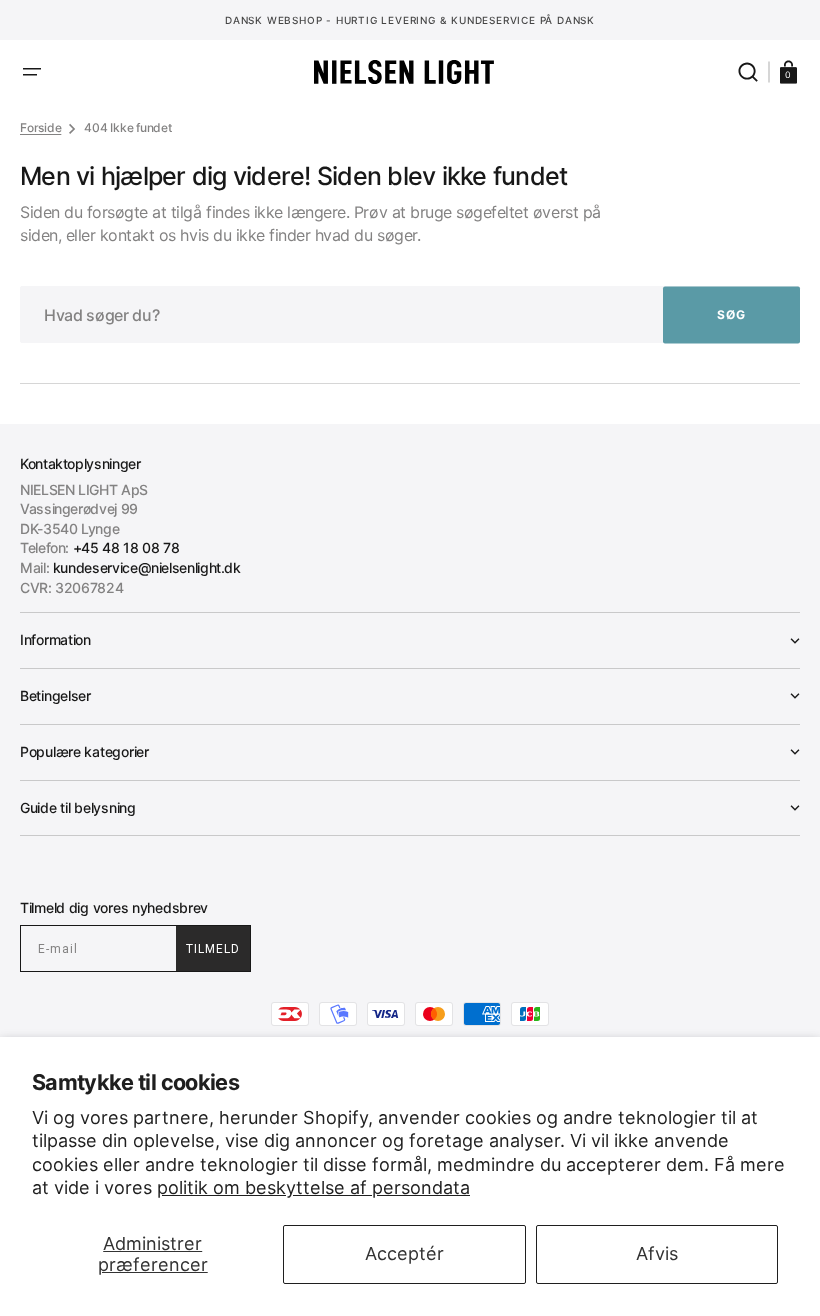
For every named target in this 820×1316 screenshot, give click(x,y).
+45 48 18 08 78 (126, 547)
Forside (40, 127)
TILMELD (213, 949)
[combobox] (410, 314)
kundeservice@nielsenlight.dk (147, 567)
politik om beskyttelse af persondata (313, 1187)
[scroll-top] (410, 1273)
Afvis (657, 1253)
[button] (32, 72)
